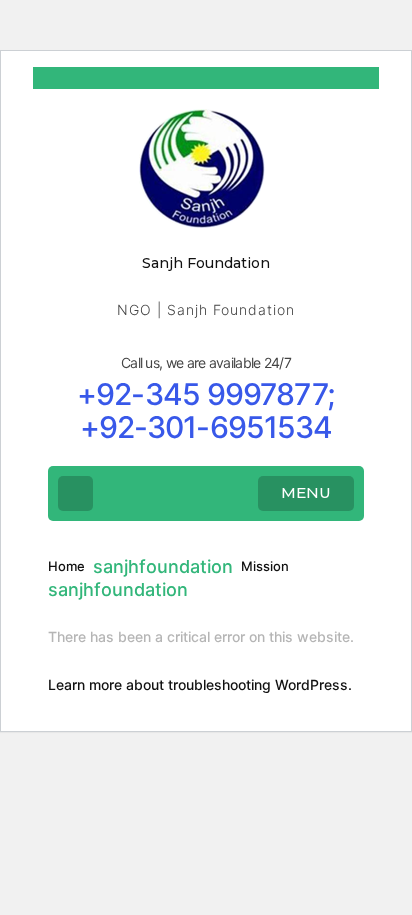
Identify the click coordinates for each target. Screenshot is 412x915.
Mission (265, 566)
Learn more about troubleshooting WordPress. (200, 684)
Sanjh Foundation (206, 263)
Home (66, 566)
